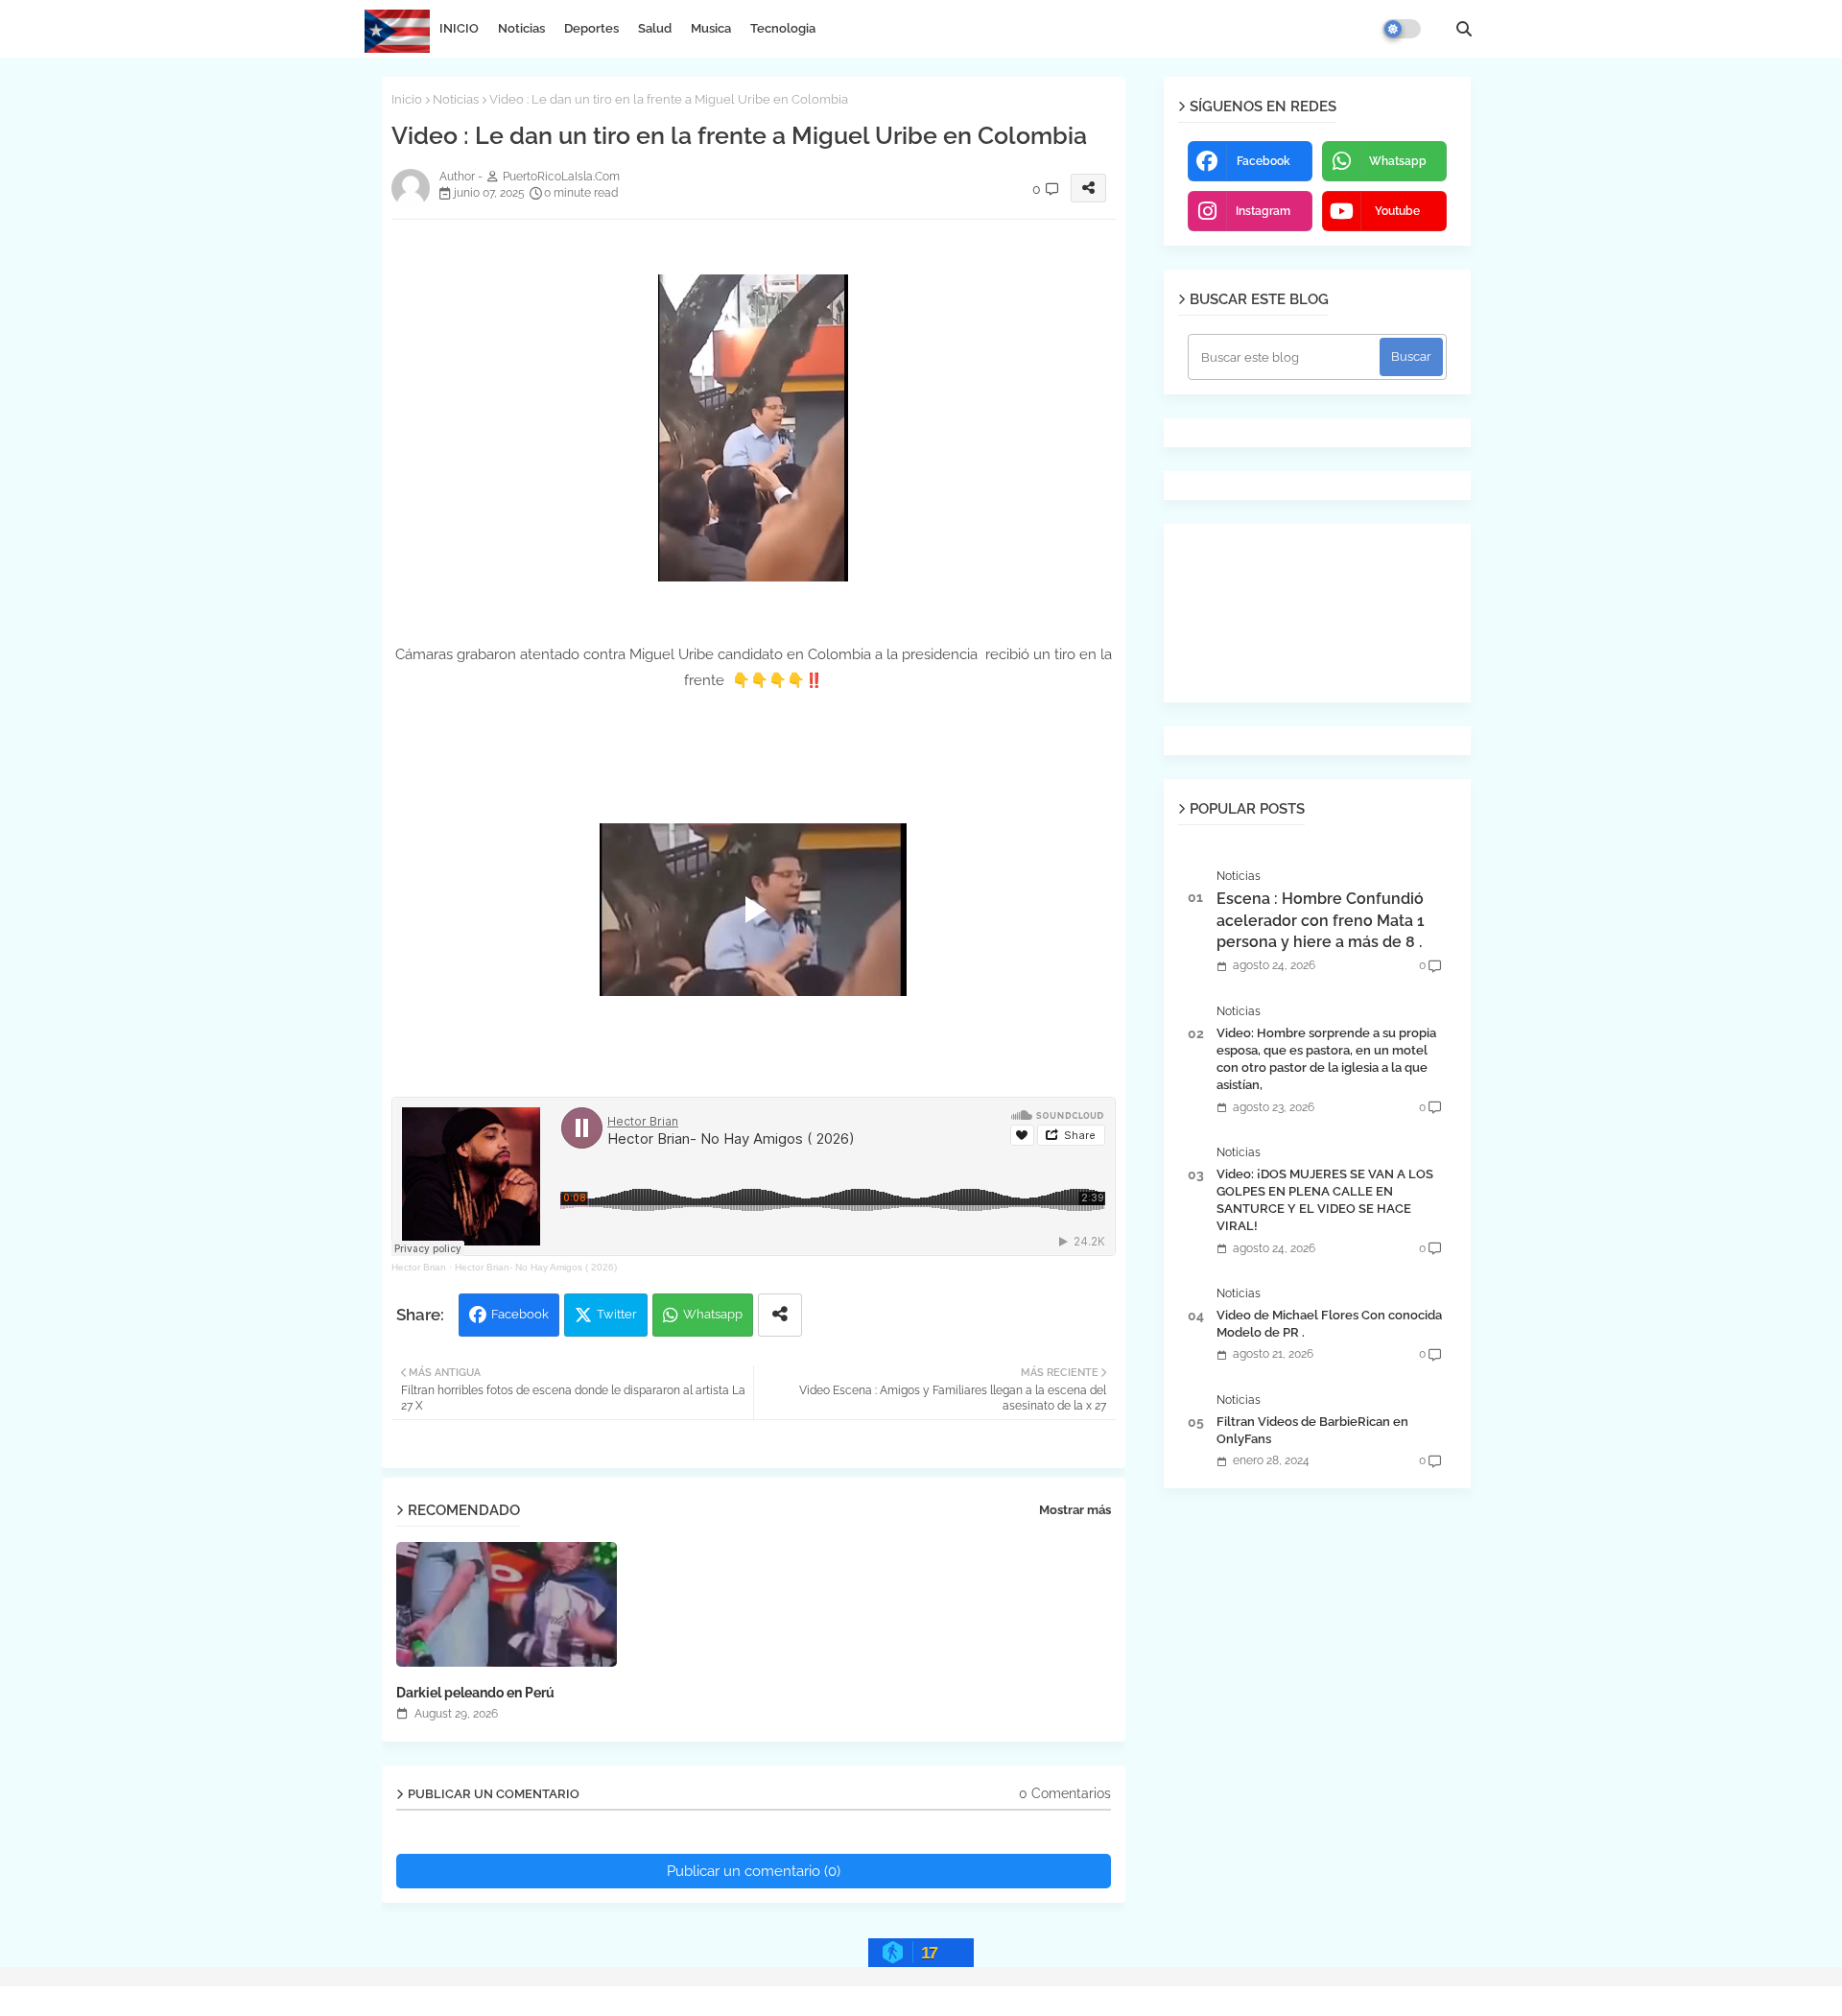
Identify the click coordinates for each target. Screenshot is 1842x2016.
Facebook (520, 1314)
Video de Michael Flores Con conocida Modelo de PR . (1329, 1324)
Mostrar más (1075, 1510)
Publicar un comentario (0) (754, 1871)
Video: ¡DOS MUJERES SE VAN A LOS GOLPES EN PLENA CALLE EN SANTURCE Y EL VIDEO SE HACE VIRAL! (1325, 1200)
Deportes (591, 28)
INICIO (459, 28)
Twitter (617, 1314)
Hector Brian (419, 1267)
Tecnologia (783, 28)
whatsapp (1398, 161)
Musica (711, 28)
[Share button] (780, 1315)
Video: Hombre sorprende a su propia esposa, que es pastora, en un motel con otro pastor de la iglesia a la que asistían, (1326, 1059)
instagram (1263, 211)
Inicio (407, 99)
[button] (1464, 29)
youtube (1397, 211)
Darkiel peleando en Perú (475, 1693)
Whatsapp (713, 1314)
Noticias (521, 28)
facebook (1263, 161)
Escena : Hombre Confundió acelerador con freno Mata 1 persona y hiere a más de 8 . (1321, 920)
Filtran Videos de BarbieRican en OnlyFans (1312, 1430)
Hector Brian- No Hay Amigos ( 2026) (536, 1267)
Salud (655, 28)
